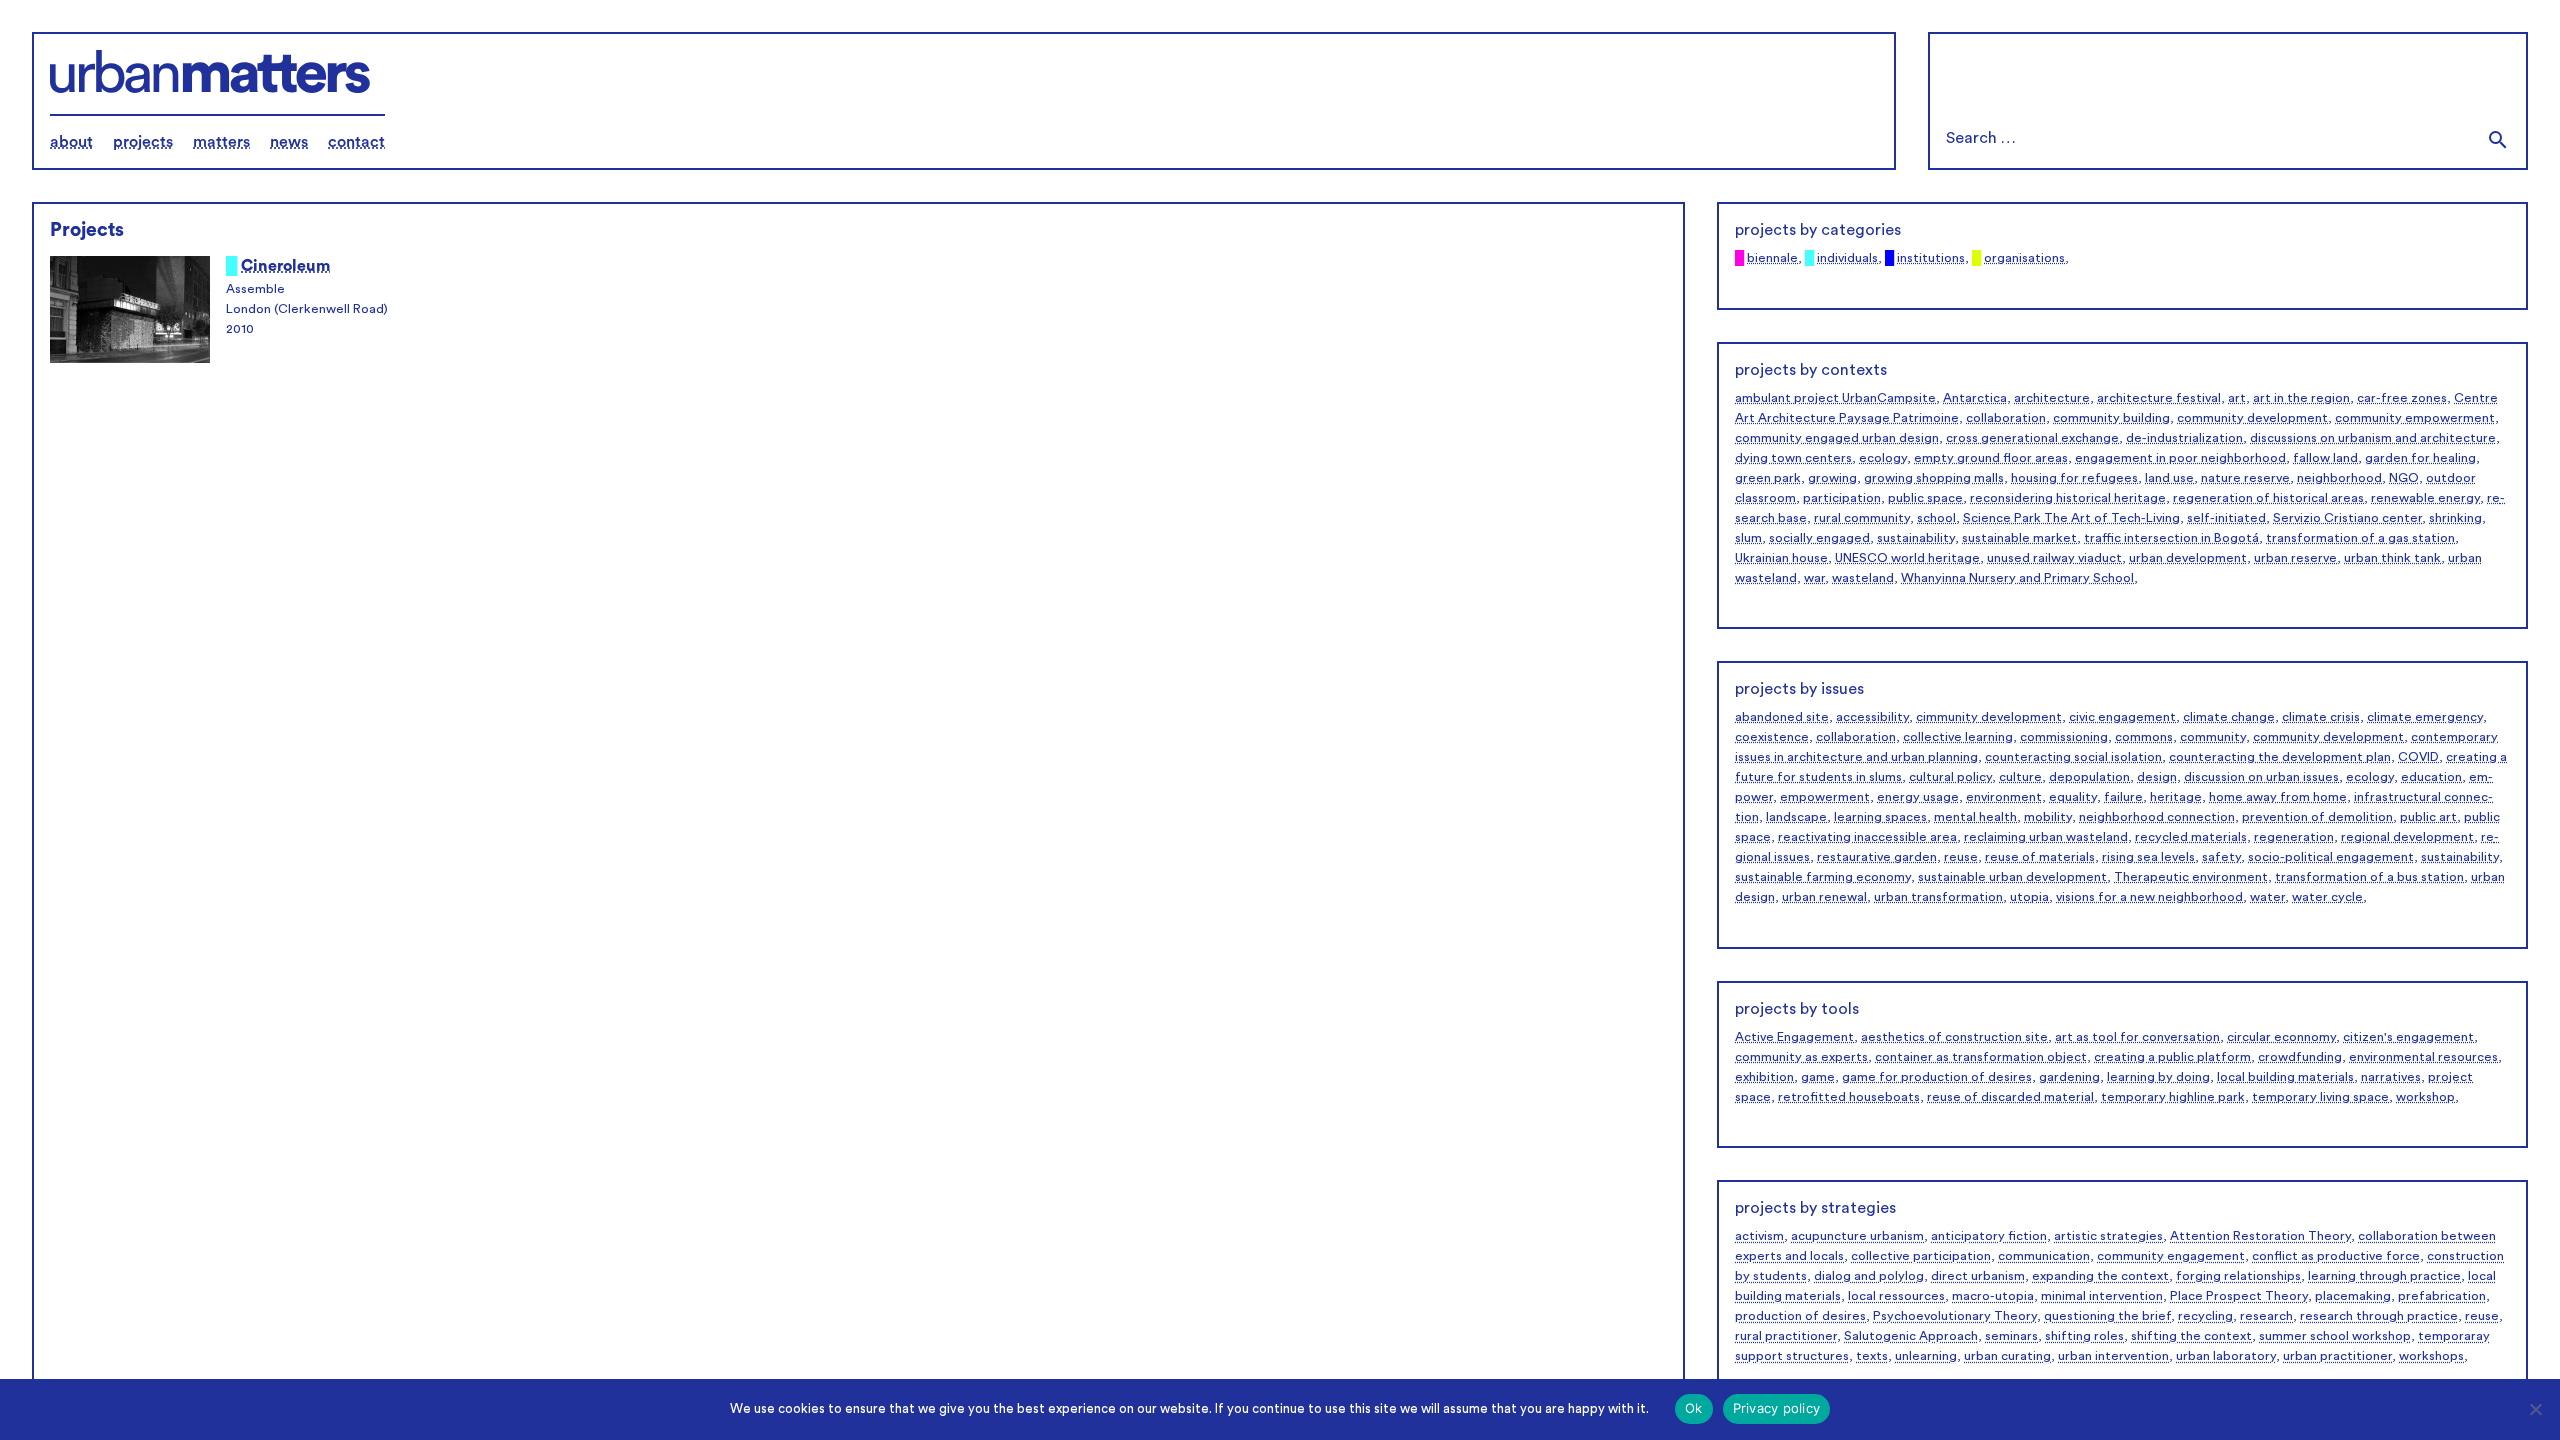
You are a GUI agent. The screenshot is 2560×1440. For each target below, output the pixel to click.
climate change (2229, 717)
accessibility (1872, 717)
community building (2111, 418)
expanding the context (2100, 1276)
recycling (2205, 1316)
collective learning (1958, 737)
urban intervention (2113, 1356)
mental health (1975, 817)
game (1818, 1077)
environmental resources (2423, 1057)
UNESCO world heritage (1907, 558)
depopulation (2089, 777)
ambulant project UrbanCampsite (1835, 398)
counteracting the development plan (2280, 757)
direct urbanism (1978, 1276)
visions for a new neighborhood (2149, 897)
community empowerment (2415, 418)
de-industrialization (2184, 438)
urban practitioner (2337, 1356)
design (2157, 777)
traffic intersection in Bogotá (2171, 538)
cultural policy (1950, 777)
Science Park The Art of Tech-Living (2071, 518)
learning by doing (2158, 1077)
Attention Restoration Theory (2260, 1236)
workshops (2431, 1356)
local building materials (2285, 1077)
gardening (2069, 1077)
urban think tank (2392, 558)
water (2267, 897)
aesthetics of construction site (1954, 1037)
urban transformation (1938, 897)
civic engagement (2122, 717)
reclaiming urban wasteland (2046, 837)
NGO (2404, 478)
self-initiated (2226, 518)
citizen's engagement (2408, 1037)
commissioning (2064, 737)
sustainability (1916, 538)
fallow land (2325, 458)
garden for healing (2420, 458)
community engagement (2171, 1256)
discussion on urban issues (2261, 777)
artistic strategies (2108, 1236)
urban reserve (2295, 558)
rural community (1862, 518)
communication (2044, 1256)
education (2431, 777)
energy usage (1918, 797)
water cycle (2327, 897)
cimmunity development (1989, 717)
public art (2428, 817)
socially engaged (1819, 538)
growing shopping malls (1934, 478)
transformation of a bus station (2369, 877)
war (1814, 578)
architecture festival (2159, 398)
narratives (2391, 1077)
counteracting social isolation (2073, 757)
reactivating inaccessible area (1867, 837)
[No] (2535, 1409)
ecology (1883, 458)
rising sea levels (2148, 857)
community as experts (1801, 1057)
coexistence (1772, 737)
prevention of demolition (2317, 817)
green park (1768, 478)
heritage (2176, 797)
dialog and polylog (1869, 1276)
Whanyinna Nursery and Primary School (2017, 578)
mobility (2048, 817)
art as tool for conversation (2137, 1037)
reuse (1961, 857)
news (289, 142)
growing (1832, 478)
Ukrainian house (1781, 558)
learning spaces (1880, 817)
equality (2073, 797)
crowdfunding (2300, 1057)
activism (1759, 1236)
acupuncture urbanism (1857, 1236)
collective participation (1921, 1256)
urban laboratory (2226, 1356)
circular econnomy (2281, 1037)
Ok (1694, 1408)
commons (2144, 737)
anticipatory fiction (1989, 1236)
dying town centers (1793, 458)
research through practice (2379, 1316)
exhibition (1764, 1077)
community (2213, 737)
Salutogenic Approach (1911, 1336)
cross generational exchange (2032, 438)
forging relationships (2238, 1276)
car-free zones (2402, 398)
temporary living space (2320, 1097)
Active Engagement (1794, 1037)
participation (1842, 498)
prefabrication (2442, 1296)
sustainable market (2019, 538)
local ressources (1896, 1296)
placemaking (2353, 1296)
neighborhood (2339, 478)
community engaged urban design (1837, 438)
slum (1748, 538)
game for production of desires (1937, 1077)
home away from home (2278, 797)
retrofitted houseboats (1849, 1097)
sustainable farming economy (1823, 877)
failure (2123, 797)
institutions (1931, 258)
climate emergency (2425, 717)
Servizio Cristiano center (2347, 518)
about (71, 142)
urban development (2188, 558)
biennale (1772, 258)
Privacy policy (1777, 1408)
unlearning (1926, 1356)
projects (143, 142)
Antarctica (1975, 398)
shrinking (2455, 518)
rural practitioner (1786, 1336)
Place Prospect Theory (2239, 1296)
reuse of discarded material (2010, 1097)
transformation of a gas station (2360, 538)
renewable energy (2425, 498)
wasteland (1863, 578)
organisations (2024, 258)
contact (356, 142)
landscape (1796, 817)
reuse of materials (2040, 857)
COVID (2418, 757)
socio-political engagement (2331, 857)
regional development (2407, 837)
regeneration (2294, 837)
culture (2020, 777)
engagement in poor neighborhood (2180, 458)
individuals (1847, 258)
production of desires (1800, 1316)
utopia (2029, 897)
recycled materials (2191, 837)
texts (1872, 1356)
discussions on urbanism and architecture (2373, 438)
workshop (2425, 1097)
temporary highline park (2173, 1097)
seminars (2011, 1336)
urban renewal (1824, 897)
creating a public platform (2172, 1057)
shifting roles (2084, 1336)
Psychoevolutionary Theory (1955, 1316)
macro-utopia (1993, 1296)
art (2237, 398)
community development (2252, 418)
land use (2169, 478)
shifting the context (2191, 1336)
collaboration (2006, 418)
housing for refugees (2074, 478)
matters (221, 142)
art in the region (2301, 398)
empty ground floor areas (1991, 458)
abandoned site (1782, 717)
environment (2004, 797)
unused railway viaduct (2054, 558)
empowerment (1825, 797)
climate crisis (2321, 717)
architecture (2052, 398)
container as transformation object (1981, 1057)
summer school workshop (2335, 1336)
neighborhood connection (2157, 817)
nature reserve (2245, 478)
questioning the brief (2107, 1316)
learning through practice (2384, 1276)
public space (1925, 498)
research (2266, 1316)
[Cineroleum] (130, 312)
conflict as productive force (2336, 1256)
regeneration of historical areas (2268, 498)
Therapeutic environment (2191, 877)
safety (2221, 857)
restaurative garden (1877, 857)
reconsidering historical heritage (2068, 498)
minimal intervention (2102, 1296)
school (1936, 518)
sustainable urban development (2012, 877)
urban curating (2007, 1356)
